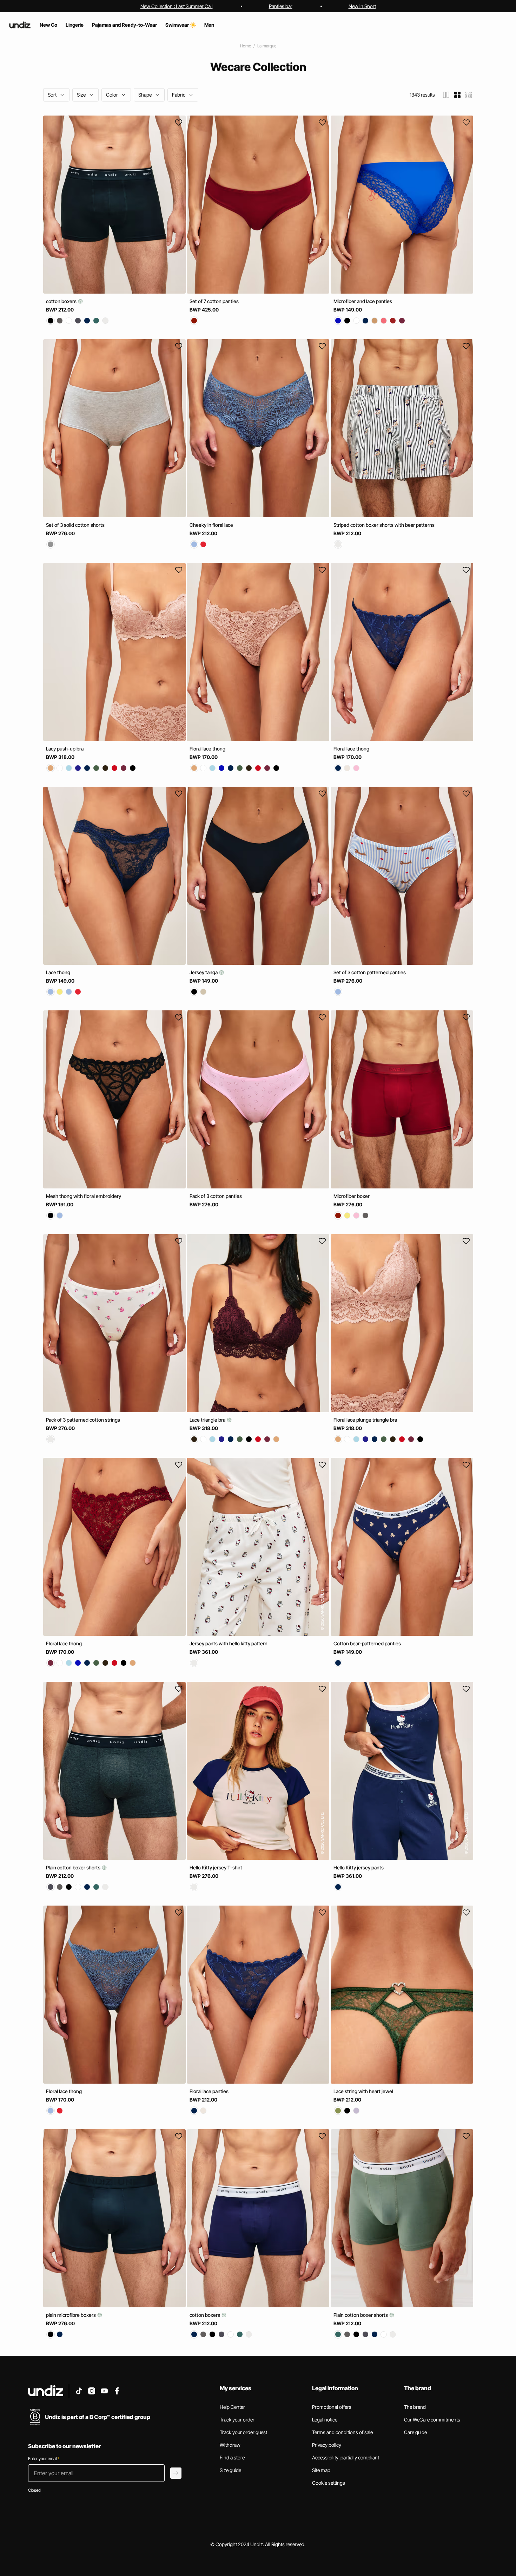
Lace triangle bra (208, 1420)
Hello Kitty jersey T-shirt (216, 1867)
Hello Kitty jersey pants (359, 1867)
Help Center (232, 2407)
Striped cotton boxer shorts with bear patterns (384, 525)
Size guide (230, 2470)
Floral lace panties (209, 2091)
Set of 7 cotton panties (214, 301)
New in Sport (362, 6)
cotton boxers (62, 301)
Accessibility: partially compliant (346, 2457)
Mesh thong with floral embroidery (84, 1196)
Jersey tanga (204, 972)
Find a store (232, 2457)
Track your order (237, 2420)
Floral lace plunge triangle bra (365, 1420)
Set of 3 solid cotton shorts (75, 525)
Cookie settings (329, 2483)
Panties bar (281, 6)
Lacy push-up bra (65, 749)
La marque (267, 46)
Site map (321, 2470)
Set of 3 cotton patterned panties (370, 972)
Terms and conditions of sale (342, 2432)
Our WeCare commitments (432, 2420)
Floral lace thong (207, 749)
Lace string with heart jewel (363, 2091)
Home (246, 46)
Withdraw (230, 2445)
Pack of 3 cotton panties (216, 1196)
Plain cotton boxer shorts (74, 1867)
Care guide (415, 2432)
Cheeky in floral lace (211, 525)
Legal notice (325, 2420)
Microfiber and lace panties (363, 301)
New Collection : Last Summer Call (177, 6)
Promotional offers (332, 2407)
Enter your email (44, 2459)
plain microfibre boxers (71, 2315)
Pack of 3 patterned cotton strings (83, 1420)
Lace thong (58, 972)
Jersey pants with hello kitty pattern (229, 1644)
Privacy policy (327, 2445)
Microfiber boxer (352, 1196)
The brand (415, 2407)
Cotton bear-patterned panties (367, 1644)
